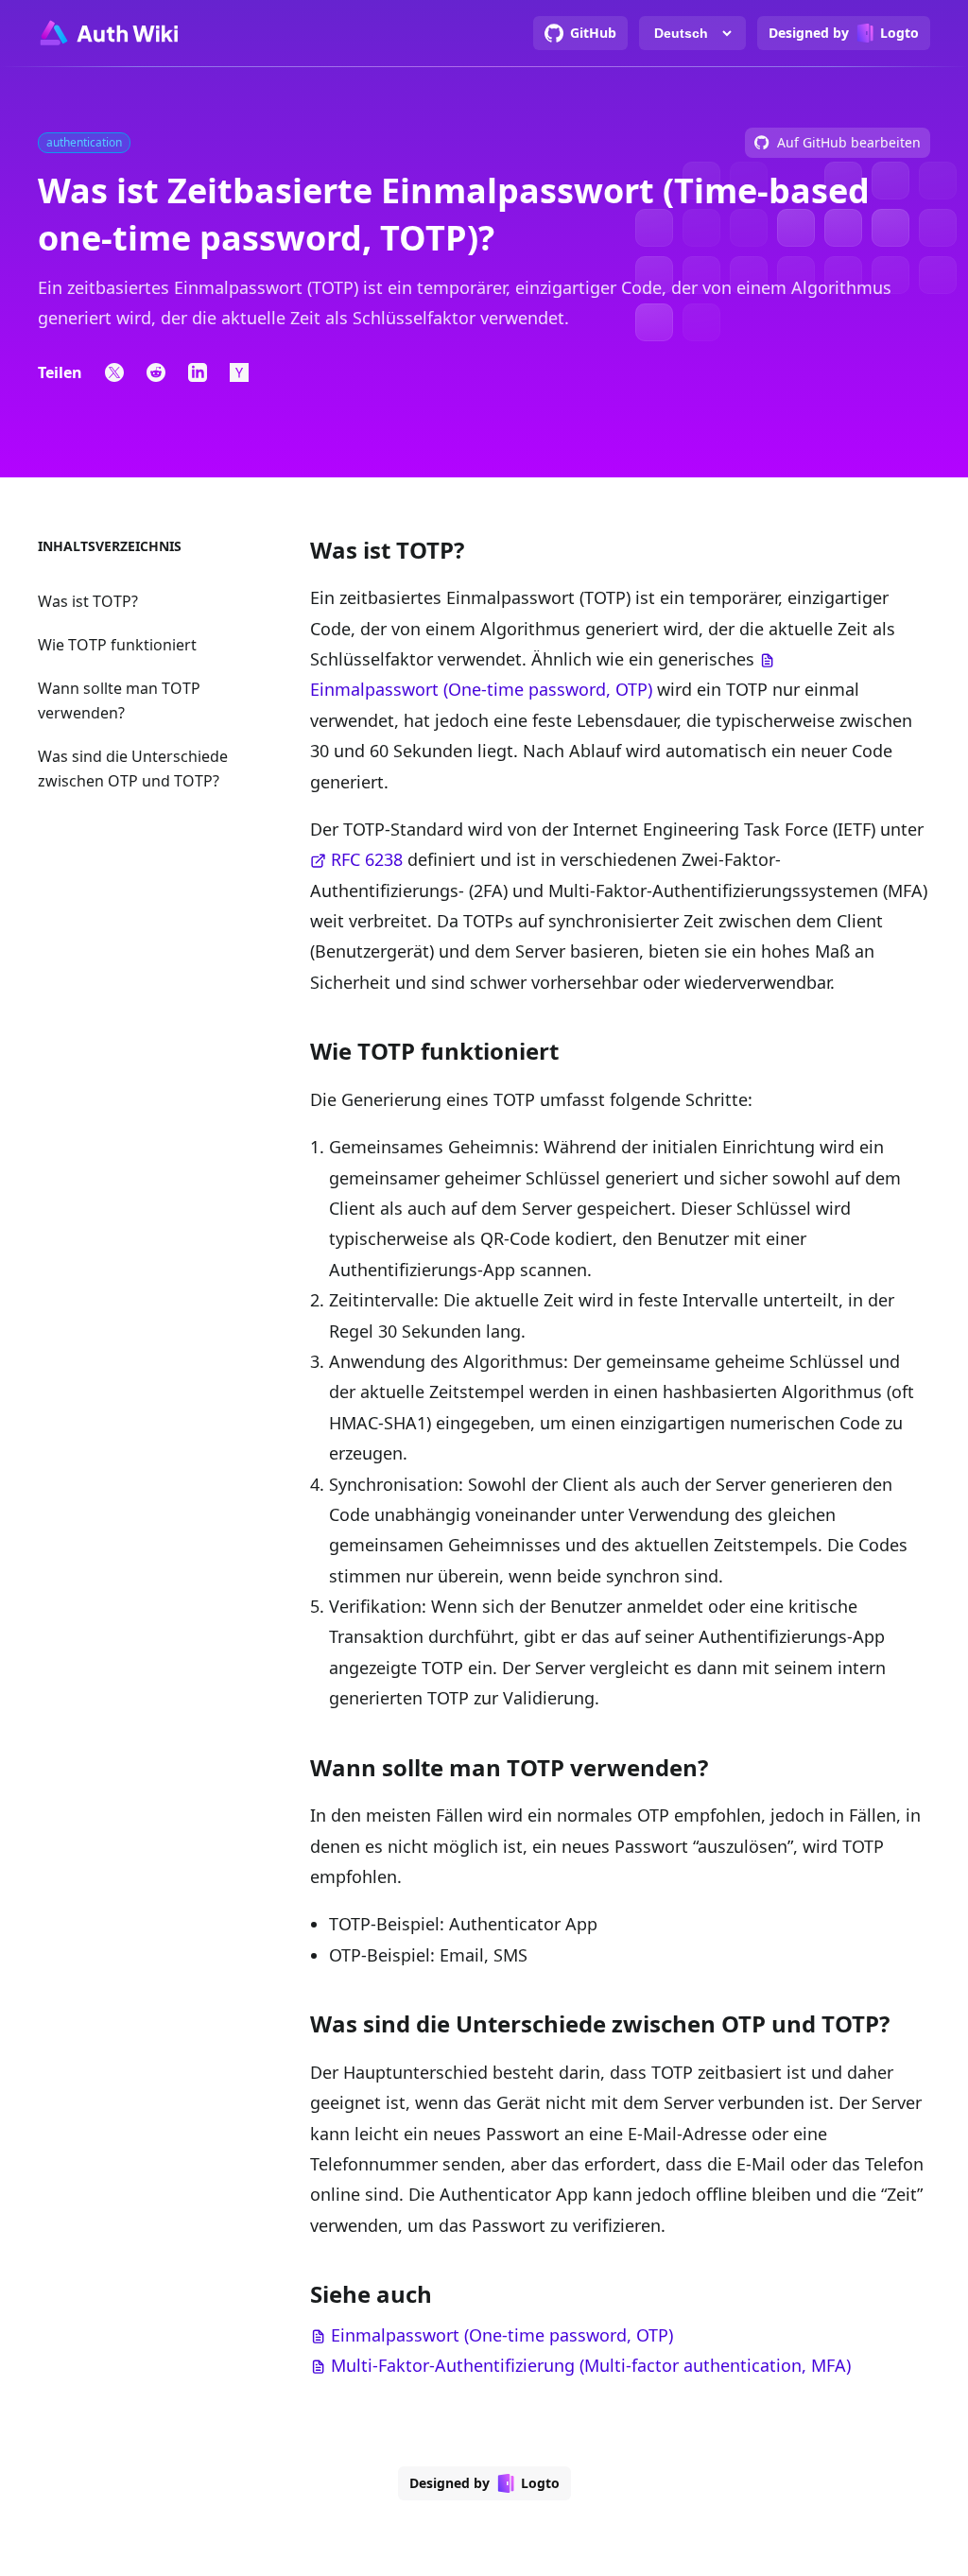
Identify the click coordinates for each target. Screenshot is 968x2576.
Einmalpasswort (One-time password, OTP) (481, 689)
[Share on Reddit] (156, 372)
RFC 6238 (367, 859)
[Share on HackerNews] (239, 372)
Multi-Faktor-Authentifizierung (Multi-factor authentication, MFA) (591, 2365)
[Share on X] (114, 372)
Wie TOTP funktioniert (117, 645)
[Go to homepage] (108, 33)
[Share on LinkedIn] (198, 372)
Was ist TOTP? (88, 601)
